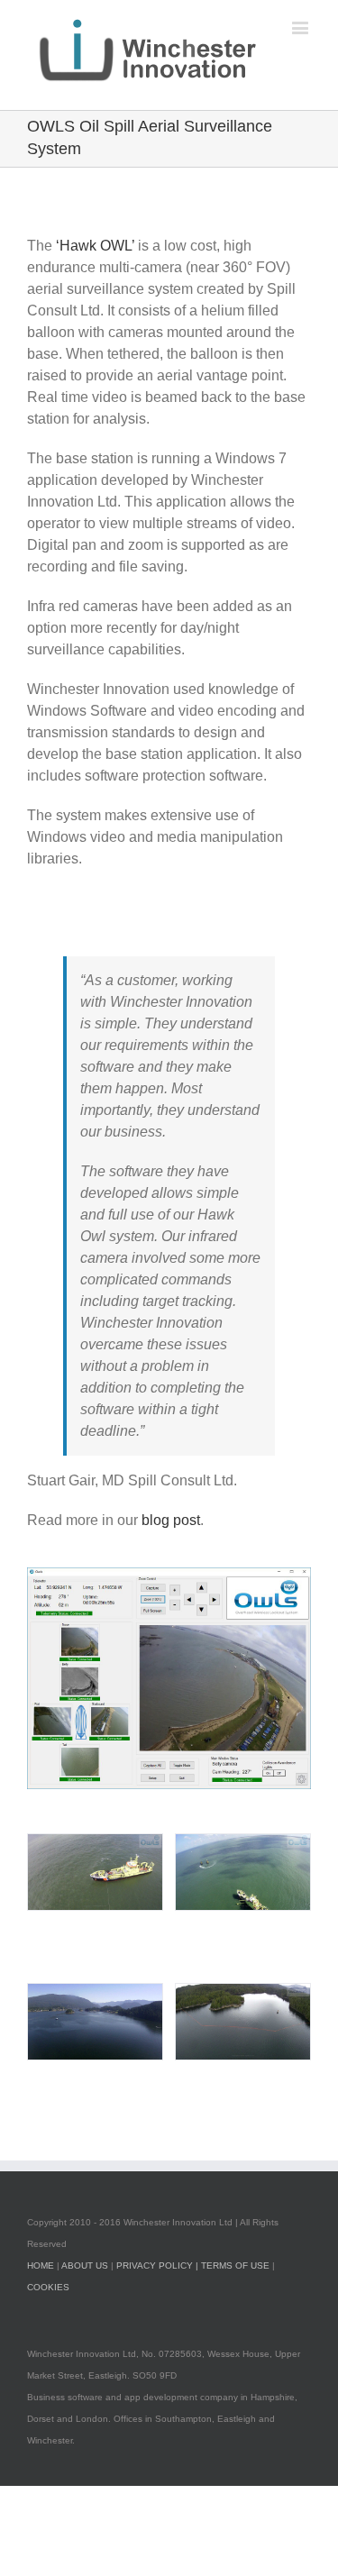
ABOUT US (85, 2265)
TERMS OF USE (235, 2265)
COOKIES (48, 2287)
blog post (171, 1520)
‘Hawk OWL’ (97, 246)
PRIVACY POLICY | (159, 2265)
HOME (41, 2265)
